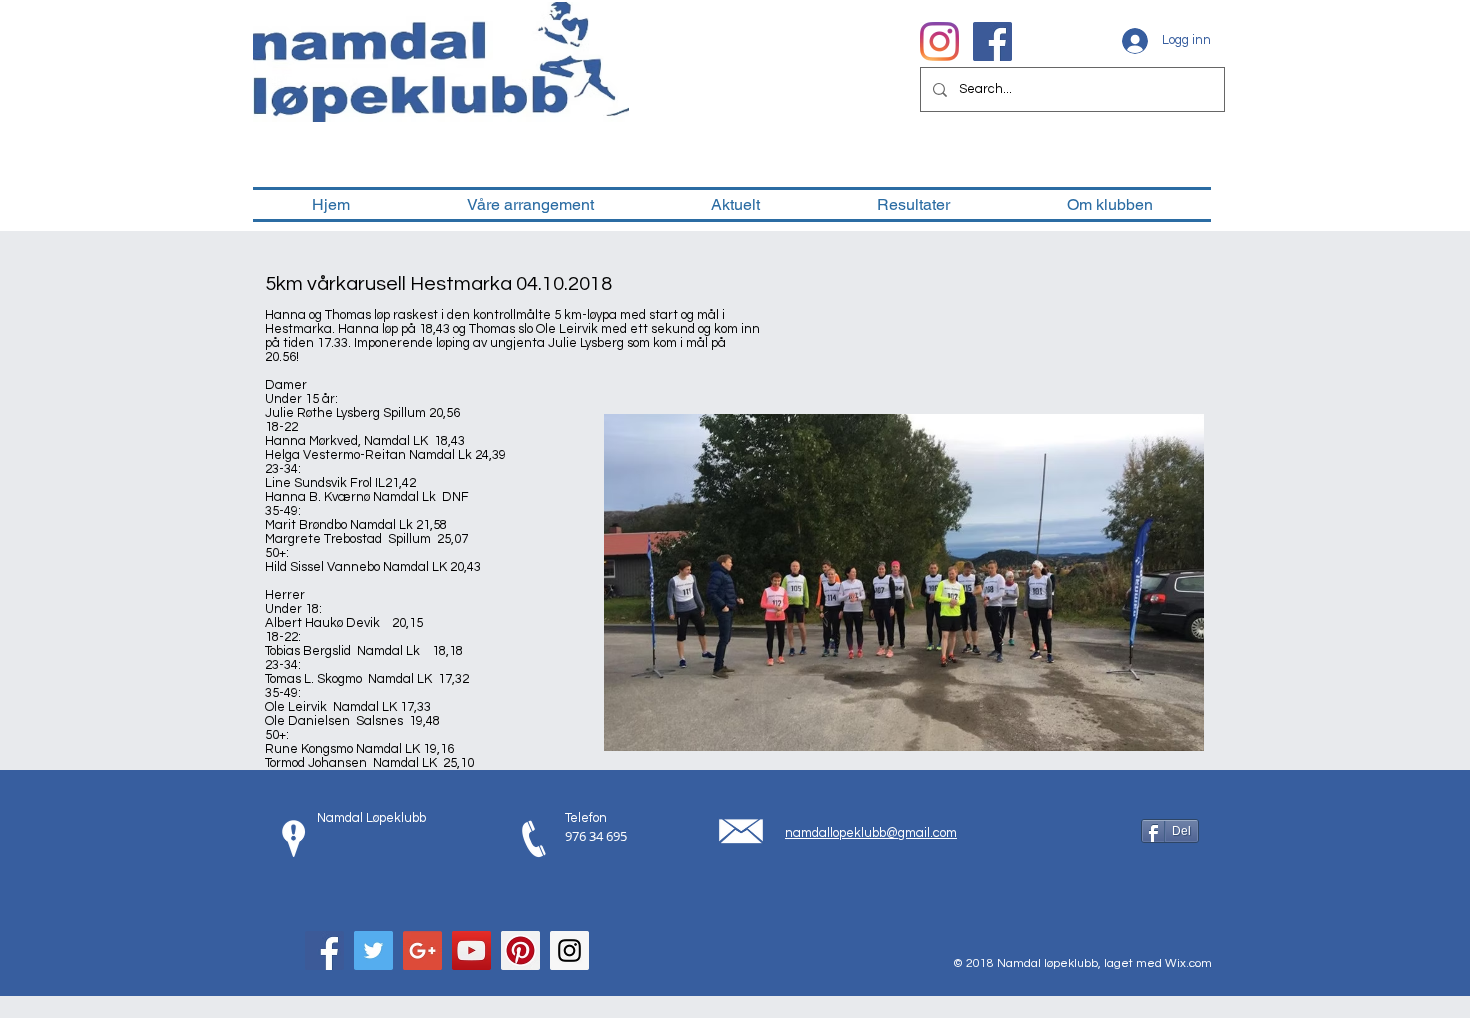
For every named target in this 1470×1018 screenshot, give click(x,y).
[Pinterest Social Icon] (520, 950)
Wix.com (1188, 963)
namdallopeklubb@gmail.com (871, 833)
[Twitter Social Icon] (373, 950)
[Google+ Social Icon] (422, 950)
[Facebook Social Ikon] (992, 41)
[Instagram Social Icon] (569, 950)
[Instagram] (939, 41)
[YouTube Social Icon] (471, 950)
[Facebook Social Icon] (324, 950)
